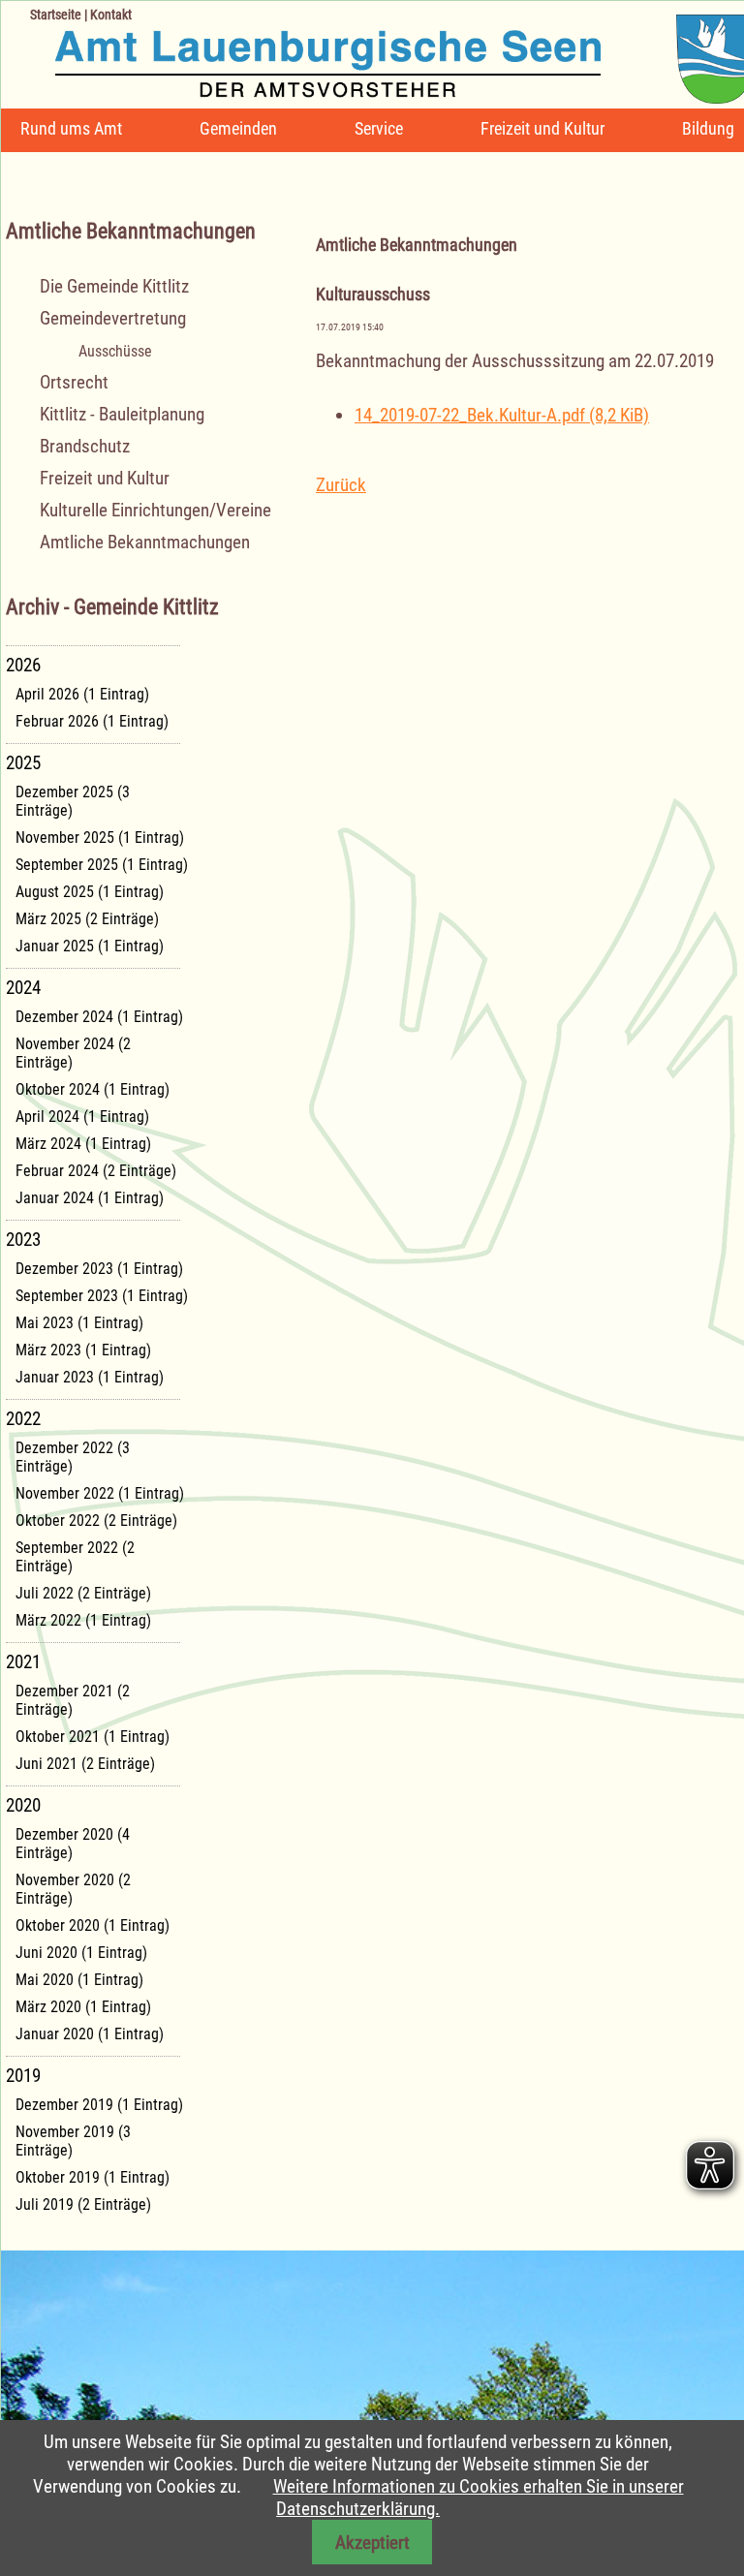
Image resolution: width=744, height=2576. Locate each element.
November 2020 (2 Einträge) (73, 1889)
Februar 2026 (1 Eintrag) (92, 721)
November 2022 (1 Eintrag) (100, 1493)
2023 (23, 1240)
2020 (23, 1805)
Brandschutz (85, 446)
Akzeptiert (372, 2543)
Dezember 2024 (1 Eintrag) (99, 1017)
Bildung (708, 128)
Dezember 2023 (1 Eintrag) (99, 1269)
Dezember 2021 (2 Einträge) (73, 1700)
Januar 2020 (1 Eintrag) (90, 2034)
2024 (23, 988)
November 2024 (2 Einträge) (73, 1053)
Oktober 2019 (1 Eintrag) (93, 2177)
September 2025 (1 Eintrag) (102, 865)
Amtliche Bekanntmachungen (145, 542)
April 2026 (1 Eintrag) (82, 694)
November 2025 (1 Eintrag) (100, 838)
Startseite (56, 15)
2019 (23, 2076)
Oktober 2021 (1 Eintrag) (93, 1737)
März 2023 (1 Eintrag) (83, 1350)
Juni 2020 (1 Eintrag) (81, 1953)
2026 (23, 665)
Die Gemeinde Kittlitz (114, 286)
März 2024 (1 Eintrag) (83, 1144)
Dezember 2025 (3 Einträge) (73, 801)
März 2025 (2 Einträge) (87, 919)
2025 (23, 763)
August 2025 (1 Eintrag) (90, 892)
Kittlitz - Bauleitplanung (122, 414)
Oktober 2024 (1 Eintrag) (93, 1089)
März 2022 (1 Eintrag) (83, 1620)
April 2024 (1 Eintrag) (82, 1117)
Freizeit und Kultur (542, 128)
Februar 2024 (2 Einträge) (96, 1171)
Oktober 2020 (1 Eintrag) (93, 1925)
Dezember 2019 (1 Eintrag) (99, 2105)
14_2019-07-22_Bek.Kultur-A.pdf (502, 415)
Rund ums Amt (71, 128)
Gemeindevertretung (113, 318)
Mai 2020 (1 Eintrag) (79, 1980)
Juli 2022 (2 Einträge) (83, 1593)
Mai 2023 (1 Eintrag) (79, 1323)
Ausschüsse (115, 351)
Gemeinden (238, 128)
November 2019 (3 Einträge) (73, 2141)
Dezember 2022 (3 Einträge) (73, 1457)
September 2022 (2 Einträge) (75, 1557)
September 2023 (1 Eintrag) (102, 1296)
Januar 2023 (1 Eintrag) (90, 1377)
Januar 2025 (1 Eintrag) (90, 946)
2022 (23, 1419)
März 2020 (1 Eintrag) (83, 2007)
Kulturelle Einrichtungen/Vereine (155, 510)
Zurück (341, 485)
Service (379, 128)
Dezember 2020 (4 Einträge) (73, 1844)
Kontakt (111, 15)
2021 (23, 1662)
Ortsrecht (74, 382)
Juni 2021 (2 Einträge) (85, 1764)
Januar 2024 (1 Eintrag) (90, 1198)
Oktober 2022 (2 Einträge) (96, 1521)
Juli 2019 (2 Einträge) (83, 2204)
